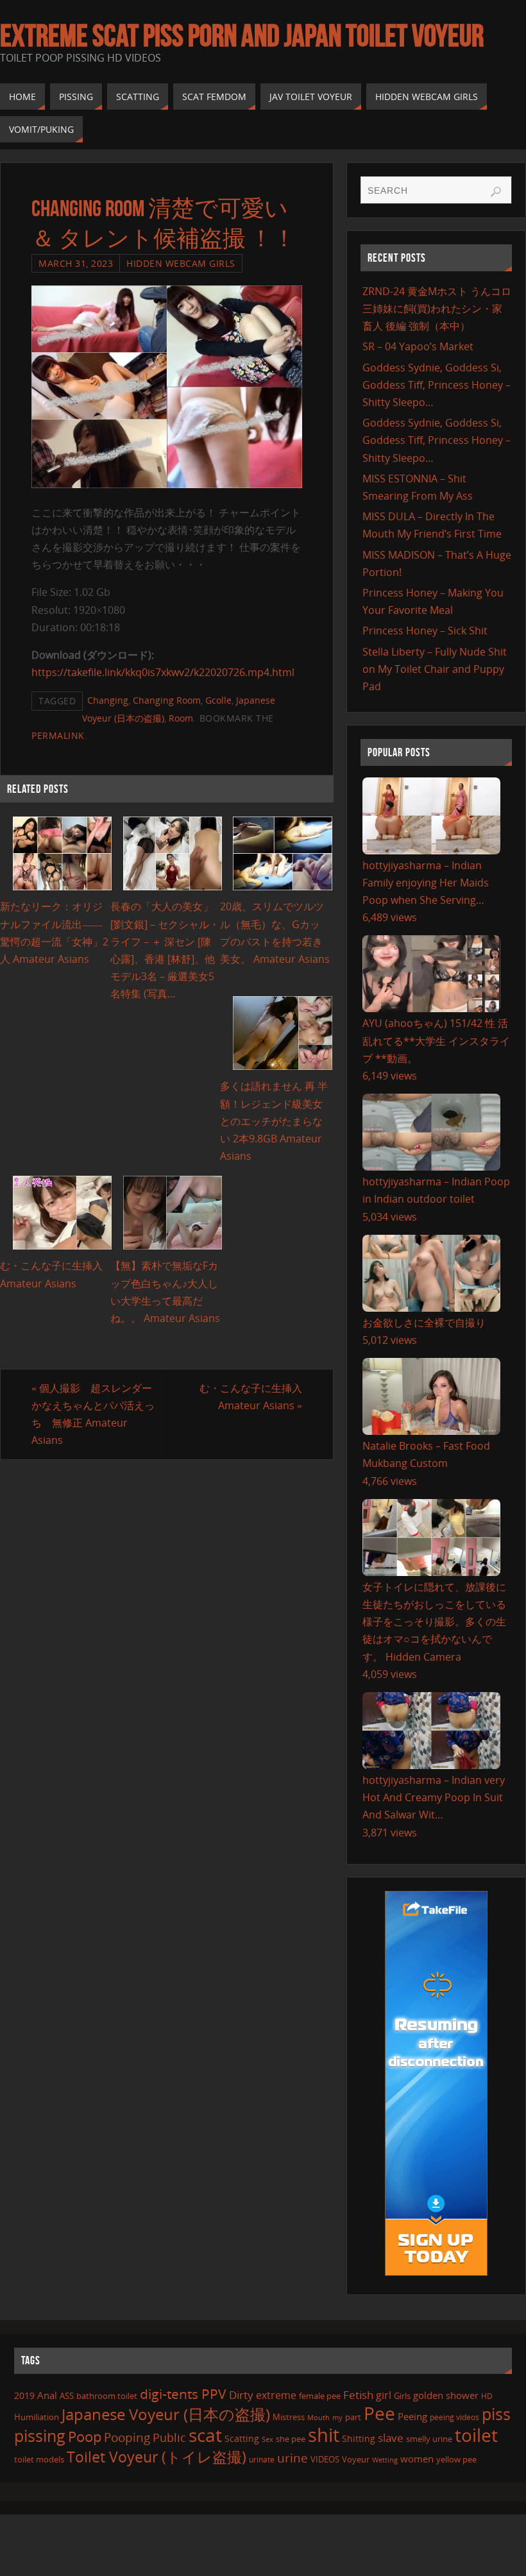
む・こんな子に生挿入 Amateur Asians (251, 1397)
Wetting (385, 2460)
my (337, 2417)
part (353, 2417)
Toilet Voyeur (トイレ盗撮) (157, 2457)
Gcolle (218, 700)
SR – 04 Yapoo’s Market (418, 346)
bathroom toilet (107, 2396)
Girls (402, 2396)
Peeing (412, 2416)
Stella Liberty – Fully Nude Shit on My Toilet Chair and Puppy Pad (435, 669)
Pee (379, 2413)
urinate (262, 2459)
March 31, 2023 (76, 263)
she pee (291, 2439)
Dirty (241, 2394)
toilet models (39, 2459)
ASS (67, 2396)
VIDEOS (325, 2459)
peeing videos (454, 2417)
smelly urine (429, 2439)
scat (205, 2435)
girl (384, 2395)
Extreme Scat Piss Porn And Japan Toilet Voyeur (242, 36)
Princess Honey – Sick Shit (425, 631)
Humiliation (37, 2417)
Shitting (359, 2438)
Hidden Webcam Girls (181, 263)
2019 (24, 2395)
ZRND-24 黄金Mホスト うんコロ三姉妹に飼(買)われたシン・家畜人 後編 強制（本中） (437, 309)
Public (169, 2437)
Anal (47, 2395)
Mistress (289, 2417)
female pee (320, 2396)
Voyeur (356, 2459)
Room (181, 718)
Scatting (242, 2438)
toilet (476, 2435)
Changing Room (167, 700)
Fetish (358, 2395)
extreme (276, 2395)
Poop (85, 2436)
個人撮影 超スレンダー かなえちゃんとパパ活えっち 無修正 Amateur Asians (97, 1414)
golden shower (446, 2395)
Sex (267, 2439)
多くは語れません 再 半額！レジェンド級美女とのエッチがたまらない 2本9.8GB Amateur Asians (274, 1121)
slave (391, 2438)
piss (496, 2414)
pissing (40, 2436)
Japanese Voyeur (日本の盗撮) (166, 2414)
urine (293, 2458)
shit (324, 2435)
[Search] (496, 192)
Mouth (318, 2417)
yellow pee (456, 2459)
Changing (108, 700)
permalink (58, 735)
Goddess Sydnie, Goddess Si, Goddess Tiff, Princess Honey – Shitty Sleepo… (437, 385)
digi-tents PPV (183, 2394)
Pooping (127, 2437)
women (417, 2459)
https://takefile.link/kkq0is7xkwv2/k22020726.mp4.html (163, 672)
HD (487, 2396)
